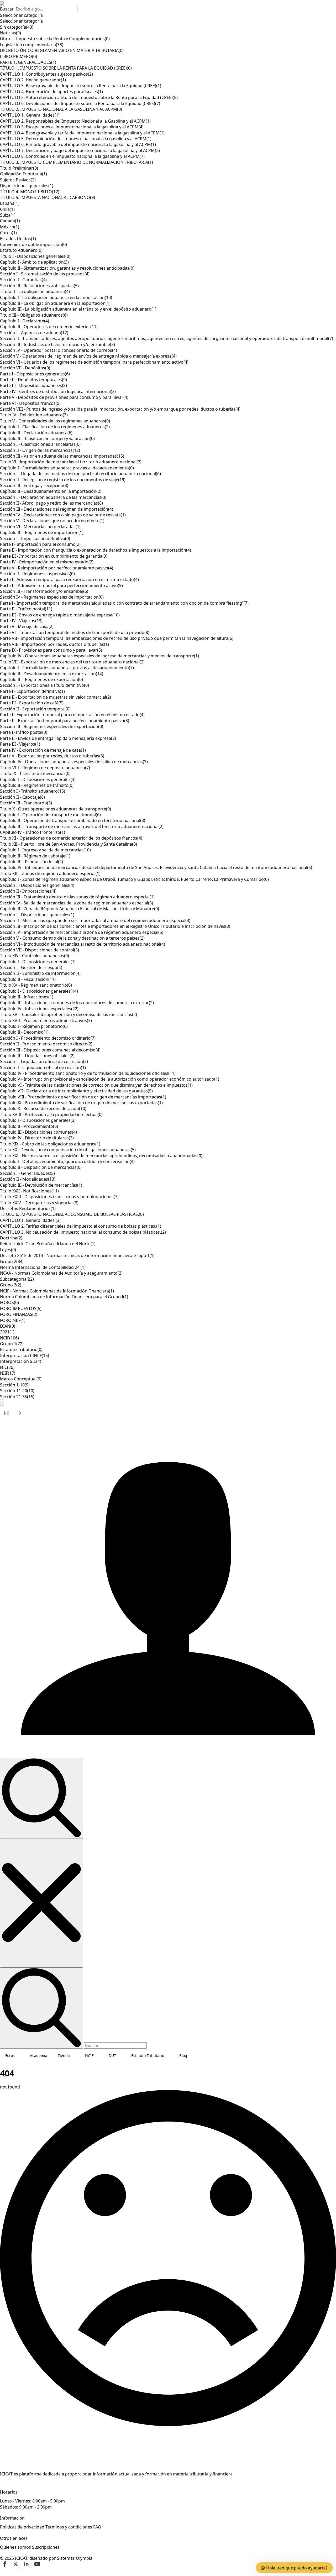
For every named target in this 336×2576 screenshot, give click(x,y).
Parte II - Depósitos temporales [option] (33, 380)
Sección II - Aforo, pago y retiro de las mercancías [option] (51, 503)
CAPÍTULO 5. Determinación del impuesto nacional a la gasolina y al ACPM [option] (76, 139)
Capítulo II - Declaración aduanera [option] (36, 433)
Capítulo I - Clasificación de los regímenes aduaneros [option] (55, 427)
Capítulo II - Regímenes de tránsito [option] (37, 785)
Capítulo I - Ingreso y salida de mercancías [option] (45, 850)
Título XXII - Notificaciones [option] (29, 1191)
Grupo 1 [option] (12, 1344)
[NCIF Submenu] (98, 2056)
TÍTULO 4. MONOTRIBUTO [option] (30, 192)
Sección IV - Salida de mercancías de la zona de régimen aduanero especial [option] (77, 903)
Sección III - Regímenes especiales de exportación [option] (52, 726)
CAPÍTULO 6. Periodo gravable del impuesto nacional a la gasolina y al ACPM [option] (78, 144)
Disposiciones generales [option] (27, 186)
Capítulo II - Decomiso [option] (24, 1032)
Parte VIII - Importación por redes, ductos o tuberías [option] (54, 644)
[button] (2, 1403)
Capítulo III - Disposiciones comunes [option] (38, 1132)
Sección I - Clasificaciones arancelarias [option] (40, 444)
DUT (112, 2056)
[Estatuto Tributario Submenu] (169, 2056)
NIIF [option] (8, 1373)
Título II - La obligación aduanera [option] (35, 291)
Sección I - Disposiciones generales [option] (37, 885)
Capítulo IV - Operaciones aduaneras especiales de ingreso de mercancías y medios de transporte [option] (99, 656)
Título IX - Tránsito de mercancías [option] (35, 773)
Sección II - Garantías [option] (23, 280)
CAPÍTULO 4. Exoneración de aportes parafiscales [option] (51, 92)
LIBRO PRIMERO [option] (19, 56)
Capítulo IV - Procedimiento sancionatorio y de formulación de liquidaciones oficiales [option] (88, 1073)
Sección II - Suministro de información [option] (40, 973)
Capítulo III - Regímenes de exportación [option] (41, 679)
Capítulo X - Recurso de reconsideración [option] (43, 1108)
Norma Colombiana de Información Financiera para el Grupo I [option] (64, 1297)
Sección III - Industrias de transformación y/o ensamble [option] (57, 344)
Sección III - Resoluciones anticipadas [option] (39, 286)
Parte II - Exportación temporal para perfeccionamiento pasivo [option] (65, 721)
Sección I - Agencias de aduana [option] (34, 333)
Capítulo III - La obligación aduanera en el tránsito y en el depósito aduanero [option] (78, 309)
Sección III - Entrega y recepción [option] (34, 485)
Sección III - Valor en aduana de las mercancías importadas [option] (62, 456)
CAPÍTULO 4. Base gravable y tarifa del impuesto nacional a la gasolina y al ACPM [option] (82, 133)
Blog (183, 2056)
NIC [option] (7, 1367)
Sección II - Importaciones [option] (28, 891)
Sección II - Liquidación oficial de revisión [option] (43, 1067)
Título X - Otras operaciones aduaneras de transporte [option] (56, 809)
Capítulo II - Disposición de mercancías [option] (41, 1167)
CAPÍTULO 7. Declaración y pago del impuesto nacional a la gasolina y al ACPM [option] (80, 150)
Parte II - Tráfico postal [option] (26, 609)
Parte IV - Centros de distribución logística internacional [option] (58, 391)
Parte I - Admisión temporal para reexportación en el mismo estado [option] (69, 579)
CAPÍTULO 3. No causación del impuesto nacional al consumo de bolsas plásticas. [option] (83, 1232)
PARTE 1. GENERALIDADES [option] (28, 62)
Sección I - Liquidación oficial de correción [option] (44, 1061)
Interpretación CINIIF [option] (25, 1355)
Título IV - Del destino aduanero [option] (34, 415)
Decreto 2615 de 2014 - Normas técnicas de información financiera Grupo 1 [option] (77, 1255)
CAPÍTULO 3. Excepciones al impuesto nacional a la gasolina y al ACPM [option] (72, 127)
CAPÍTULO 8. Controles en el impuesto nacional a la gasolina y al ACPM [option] (72, 156)
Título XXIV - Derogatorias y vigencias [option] (39, 1203)
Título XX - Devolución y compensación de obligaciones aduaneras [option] (68, 1150)
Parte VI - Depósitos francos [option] (30, 403)
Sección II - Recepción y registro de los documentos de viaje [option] (63, 480)
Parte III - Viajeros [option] (20, 744)
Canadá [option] (10, 221)
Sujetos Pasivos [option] (18, 180)
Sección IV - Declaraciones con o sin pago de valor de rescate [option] (63, 515)
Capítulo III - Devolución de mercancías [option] (41, 1185)
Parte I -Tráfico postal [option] (24, 732)
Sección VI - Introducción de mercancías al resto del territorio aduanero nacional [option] (83, 944)
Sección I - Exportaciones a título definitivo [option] (44, 685)
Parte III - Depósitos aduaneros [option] (33, 385)
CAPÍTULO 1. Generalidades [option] (30, 115)
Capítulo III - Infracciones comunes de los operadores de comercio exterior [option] (77, 1003)
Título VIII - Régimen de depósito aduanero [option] (45, 768)
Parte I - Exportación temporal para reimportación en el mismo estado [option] (72, 715)
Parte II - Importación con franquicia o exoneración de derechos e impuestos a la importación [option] (96, 550)
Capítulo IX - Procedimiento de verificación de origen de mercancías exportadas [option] (81, 1103)
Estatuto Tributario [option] (21, 1349)
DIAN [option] (8, 1326)
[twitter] (16, 2565)
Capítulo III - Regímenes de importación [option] (42, 532)
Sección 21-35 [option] (17, 1397)
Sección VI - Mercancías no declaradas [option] (40, 527)
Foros (10, 2056)
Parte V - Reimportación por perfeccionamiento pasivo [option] (57, 568)
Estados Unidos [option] (18, 239)
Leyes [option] (8, 1250)
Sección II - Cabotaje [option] (22, 797)
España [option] (10, 203)
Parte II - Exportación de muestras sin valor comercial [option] (56, 697)
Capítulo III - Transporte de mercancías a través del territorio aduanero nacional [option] (82, 826)
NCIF (89, 2056)
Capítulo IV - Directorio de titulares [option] (37, 1138)
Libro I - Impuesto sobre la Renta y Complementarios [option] (55, 39)
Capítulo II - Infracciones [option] (27, 997)
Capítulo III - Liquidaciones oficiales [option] (37, 1056)
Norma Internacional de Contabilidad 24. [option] (43, 1267)
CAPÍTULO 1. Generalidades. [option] (30, 1220)
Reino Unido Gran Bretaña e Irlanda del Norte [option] (48, 1244)
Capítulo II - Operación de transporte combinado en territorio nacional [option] (73, 820)
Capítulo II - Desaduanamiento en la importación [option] (51, 491)
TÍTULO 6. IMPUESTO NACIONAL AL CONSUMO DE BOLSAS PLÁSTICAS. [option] (72, 1214)
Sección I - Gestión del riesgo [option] (31, 967)
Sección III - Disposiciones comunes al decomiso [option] (50, 1050)
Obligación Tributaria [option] (23, 174)
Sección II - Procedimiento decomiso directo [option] (46, 1044)
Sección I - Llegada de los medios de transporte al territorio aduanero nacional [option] (80, 474)
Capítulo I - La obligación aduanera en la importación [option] (56, 297)
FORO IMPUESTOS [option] (21, 1308)
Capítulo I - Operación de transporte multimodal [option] (50, 815)
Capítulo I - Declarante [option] (25, 321)
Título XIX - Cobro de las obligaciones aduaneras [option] (50, 1144)
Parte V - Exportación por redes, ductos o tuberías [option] (52, 756)
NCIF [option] (9, 1338)
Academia (39, 2056)
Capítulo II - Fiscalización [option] (28, 979)
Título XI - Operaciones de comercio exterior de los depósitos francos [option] (71, 838)
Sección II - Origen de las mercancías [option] (40, 450)
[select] (168, 15)
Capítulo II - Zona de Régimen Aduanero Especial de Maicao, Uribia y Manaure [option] (80, 909)
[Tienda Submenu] (75, 2056)
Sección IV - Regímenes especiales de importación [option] (52, 597)
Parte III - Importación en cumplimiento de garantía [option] (54, 556)
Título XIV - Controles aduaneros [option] (35, 956)
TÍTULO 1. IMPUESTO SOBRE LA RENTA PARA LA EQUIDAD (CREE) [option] (66, 68)
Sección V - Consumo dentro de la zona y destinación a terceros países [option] (72, 938)
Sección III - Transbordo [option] (26, 803)
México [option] (10, 227)
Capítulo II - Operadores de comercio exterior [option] (49, 327)
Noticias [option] (10, 33)
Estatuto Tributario (148, 2056)
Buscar (7, 9)
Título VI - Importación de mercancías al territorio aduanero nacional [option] (71, 462)
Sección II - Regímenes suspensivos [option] (37, 574)
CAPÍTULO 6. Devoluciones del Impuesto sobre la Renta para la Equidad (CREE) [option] (80, 103)
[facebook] (5, 2565)
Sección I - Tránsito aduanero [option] (33, 791)
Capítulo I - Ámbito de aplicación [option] (34, 262)
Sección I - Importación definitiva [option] (35, 538)
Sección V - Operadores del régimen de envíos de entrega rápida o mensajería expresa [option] (88, 356)
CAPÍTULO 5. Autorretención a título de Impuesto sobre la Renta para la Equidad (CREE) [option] (89, 97)
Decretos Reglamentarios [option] (28, 1208)
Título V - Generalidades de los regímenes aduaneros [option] (55, 421)
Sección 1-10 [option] (15, 1385)
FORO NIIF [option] (13, 1320)
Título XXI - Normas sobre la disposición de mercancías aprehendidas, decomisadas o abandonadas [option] (101, 1156)
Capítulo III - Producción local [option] (31, 862)
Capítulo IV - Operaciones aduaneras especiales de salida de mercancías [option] (74, 762)
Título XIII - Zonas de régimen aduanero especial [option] (50, 873)
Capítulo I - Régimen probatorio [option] (34, 1026)
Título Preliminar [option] (19, 168)
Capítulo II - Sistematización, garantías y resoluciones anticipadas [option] (67, 268)
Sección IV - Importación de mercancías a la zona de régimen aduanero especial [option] (82, 932)
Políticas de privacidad (23, 2527)
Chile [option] (7, 209)
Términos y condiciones (69, 2527)
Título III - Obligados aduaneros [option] (34, 315)
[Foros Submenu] (20, 2056)
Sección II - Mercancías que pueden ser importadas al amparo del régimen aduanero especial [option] (95, 920)
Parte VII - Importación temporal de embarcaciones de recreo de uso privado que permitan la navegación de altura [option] (117, 638)
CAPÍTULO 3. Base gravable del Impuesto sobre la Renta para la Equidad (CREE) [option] (81, 86)
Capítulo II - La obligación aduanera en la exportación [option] (55, 303)
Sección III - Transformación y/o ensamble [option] (44, 591)
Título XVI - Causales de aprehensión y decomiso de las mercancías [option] (69, 1014)
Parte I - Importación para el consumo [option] (40, 544)
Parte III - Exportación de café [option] (32, 703)
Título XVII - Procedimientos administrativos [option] (46, 1020)
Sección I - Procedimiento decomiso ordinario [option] (48, 1038)
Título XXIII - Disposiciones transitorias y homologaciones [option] (59, 1197)
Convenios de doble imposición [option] (33, 244)
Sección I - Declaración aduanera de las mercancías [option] (53, 497)
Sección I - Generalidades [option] (27, 1173)
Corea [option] (8, 233)
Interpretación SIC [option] (21, 1361)
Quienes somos (16, 2547)
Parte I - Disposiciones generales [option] (35, 374)
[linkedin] (27, 2565)
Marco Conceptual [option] (21, 1379)
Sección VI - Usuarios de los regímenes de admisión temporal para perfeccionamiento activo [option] (94, 362)
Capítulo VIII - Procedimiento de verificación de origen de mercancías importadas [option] (83, 1097)
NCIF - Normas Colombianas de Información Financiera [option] (57, 1291)
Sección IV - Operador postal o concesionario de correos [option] (59, 350)
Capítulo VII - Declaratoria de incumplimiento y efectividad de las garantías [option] (76, 1091)
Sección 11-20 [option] (17, 1391)
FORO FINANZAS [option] (19, 1314)
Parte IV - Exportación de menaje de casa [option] (43, 750)
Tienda (64, 2056)
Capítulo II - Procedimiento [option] (29, 1126)
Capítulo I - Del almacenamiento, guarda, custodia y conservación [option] (67, 1161)
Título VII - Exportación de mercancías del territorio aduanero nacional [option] (72, 662)
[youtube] (37, 2565)
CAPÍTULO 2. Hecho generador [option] (33, 80)
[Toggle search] (41, 1798)
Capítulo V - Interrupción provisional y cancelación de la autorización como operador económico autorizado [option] (110, 1079)
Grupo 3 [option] (11, 1285)
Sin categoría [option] (17, 27)
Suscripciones (46, 2547)
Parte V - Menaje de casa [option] (27, 626)
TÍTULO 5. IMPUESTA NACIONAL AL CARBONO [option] (48, 197)
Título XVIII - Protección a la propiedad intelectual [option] (51, 1114)
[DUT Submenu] (121, 2056)
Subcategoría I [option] (17, 1279)
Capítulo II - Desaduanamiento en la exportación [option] (52, 674)
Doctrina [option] (11, 1238)
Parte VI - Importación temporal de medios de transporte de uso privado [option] (75, 632)
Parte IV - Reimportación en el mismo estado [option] (47, 562)
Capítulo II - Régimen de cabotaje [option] (35, 856)
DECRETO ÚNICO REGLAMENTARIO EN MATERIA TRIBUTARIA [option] (62, 50)
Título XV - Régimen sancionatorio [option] (36, 985)
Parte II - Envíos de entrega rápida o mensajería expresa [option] (58, 738)
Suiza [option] (8, 215)
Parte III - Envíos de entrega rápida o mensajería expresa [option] (60, 615)
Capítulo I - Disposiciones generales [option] (38, 779)
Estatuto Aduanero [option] (21, 250)
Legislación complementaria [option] (32, 45)
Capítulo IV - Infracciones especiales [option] (39, 1009)
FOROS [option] (9, 1302)
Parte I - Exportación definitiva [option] (32, 691)
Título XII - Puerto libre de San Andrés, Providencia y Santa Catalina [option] (69, 844)
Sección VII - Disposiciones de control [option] (40, 950)
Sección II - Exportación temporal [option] (35, 709)
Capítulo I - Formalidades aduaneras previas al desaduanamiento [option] (67, 468)
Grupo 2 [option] (12, 1261)
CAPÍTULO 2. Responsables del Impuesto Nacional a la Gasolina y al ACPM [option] (75, 121)
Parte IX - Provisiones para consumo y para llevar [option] (51, 650)
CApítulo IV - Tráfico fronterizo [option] (33, 832)
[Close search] (41, 1903)
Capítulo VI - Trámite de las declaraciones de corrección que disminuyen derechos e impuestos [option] (96, 1085)
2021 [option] (7, 1332)
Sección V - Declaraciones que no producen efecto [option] (52, 521)
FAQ (97, 2527)
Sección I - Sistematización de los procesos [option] (45, 274)
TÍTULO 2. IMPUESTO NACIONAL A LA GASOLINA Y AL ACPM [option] (61, 109)
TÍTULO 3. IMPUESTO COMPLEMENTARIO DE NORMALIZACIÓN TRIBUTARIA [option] (77, 162)
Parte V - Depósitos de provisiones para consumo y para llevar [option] (64, 397)
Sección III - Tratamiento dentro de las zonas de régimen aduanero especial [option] (77, 897)
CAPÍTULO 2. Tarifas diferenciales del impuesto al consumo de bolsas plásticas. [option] (81, 1226)
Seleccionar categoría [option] (21, 21)
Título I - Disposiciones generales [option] (35, 256)
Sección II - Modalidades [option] (28, 1179)
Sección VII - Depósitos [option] (25, 368)
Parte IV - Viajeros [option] (21, 621)
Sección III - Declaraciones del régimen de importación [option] (57, 509)
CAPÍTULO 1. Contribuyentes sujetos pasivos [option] (46, 74)
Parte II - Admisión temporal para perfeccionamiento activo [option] (61, 585)
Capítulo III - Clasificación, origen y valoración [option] (47, 438)
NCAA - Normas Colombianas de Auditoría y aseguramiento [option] (61, 1273)
